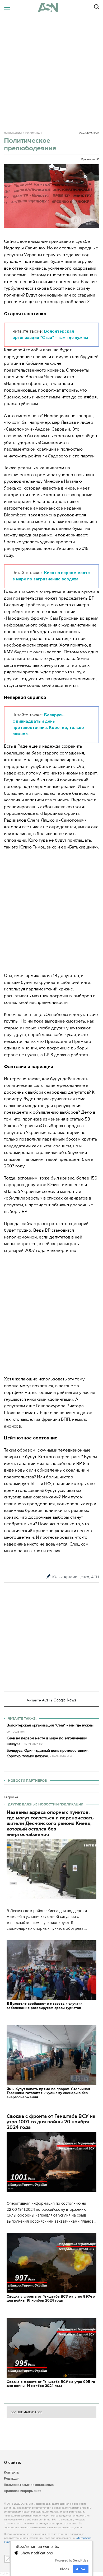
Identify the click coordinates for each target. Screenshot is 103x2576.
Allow (81, 2569)
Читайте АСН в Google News (51, 1700)
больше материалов (27, 2412)
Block (65, 2569)
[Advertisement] (51, 69)
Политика (33, 133)
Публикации (13, 133)
